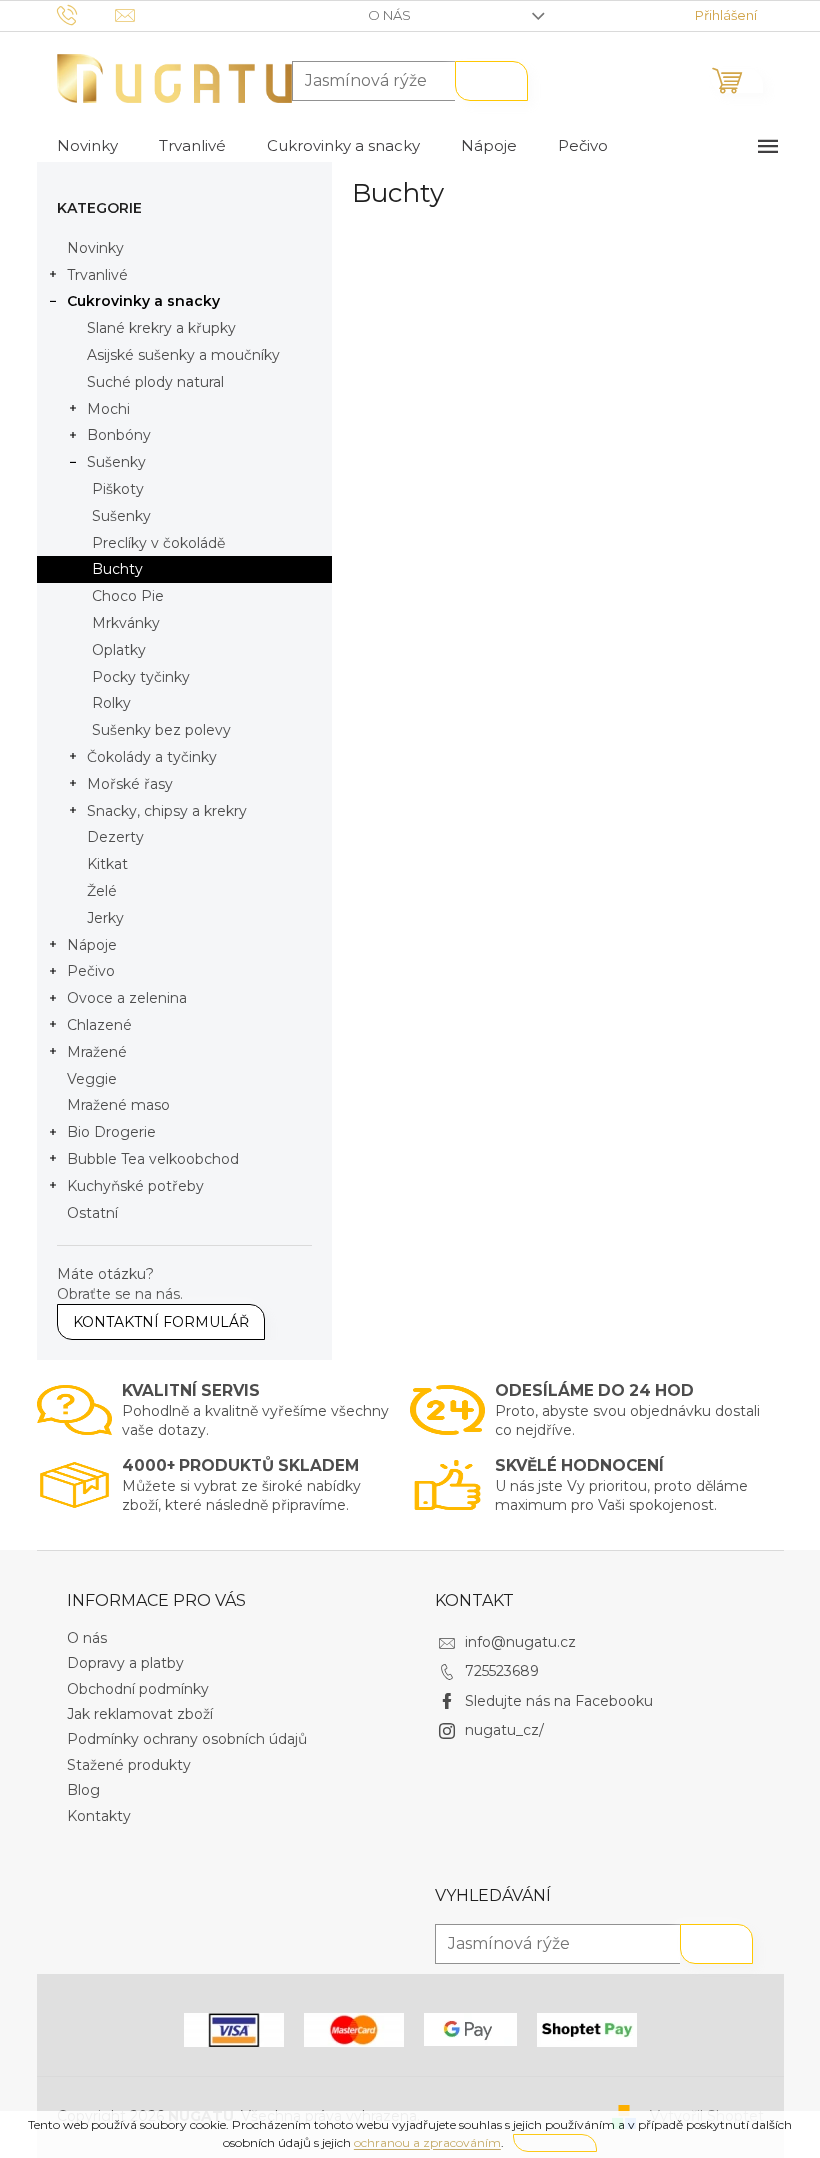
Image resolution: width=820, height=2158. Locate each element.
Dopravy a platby (125, 1663)
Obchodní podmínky (138, 1689)
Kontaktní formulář (161, 1322)
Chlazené (99, 1025)
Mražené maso (118, 1105)
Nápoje (92, 945)
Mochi (108, 409)
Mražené (97, 1052)
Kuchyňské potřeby (135, 1186)
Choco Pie (128, 596)
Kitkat (107, 864)
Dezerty (115, 837)
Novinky (95, 248)
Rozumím (555, 2142)
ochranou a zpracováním (427, 2142)
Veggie (92, 1079)
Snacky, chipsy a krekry (167, 811)
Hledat (491, 81)
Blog (83, 1790)
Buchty (117, 569)
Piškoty (118, 489)
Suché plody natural (155, 382)
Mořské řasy (130, 784)
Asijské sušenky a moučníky (183, 355)
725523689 (502, 1671)
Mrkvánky (126, 623)
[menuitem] (87, 146)
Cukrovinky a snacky (143, 301)
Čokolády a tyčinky (152, 757)
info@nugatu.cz (520, 1642)
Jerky (105, 918)
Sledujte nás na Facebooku (559, 1701)
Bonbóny (119, 435)
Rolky (111, 703)
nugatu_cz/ (504, 1730)
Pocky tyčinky (141, 677)
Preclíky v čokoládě (158, 543)
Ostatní (92, 1213)
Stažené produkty (129, 1765)
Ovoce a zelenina (127, 998)
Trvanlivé (97, 275)
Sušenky (116, 462)
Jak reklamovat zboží (140, 1714)
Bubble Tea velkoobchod (153, 1159)
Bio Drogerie (111, 1132)
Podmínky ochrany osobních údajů (187, 1739)
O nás (389, 15)
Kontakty (99, 1816)
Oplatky (119, 650)
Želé (102, 891)
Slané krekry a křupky (161, 328)
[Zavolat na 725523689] (86, 14)
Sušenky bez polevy (161, 730)
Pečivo (91, 971)
